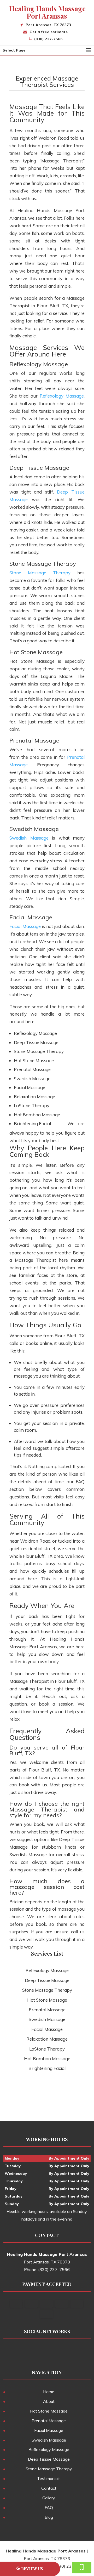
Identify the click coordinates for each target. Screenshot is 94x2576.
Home (49, 2392)
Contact (49, 2488)
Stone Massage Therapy (40, 573)
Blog (49, 2517)
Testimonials (49, 2478)
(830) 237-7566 (48, 39)
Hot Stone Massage (49, 2411)
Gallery (49, 2498)
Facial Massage (25, 926)
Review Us (32, 2569)
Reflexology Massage (62, 396)
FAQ (49, 2507)
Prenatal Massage (49, 2421)
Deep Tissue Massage (49, 2459)
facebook (36, 2351)
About (49, 2401)
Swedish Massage (29, 838)
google (46, 2351)
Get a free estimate (49, 32)
